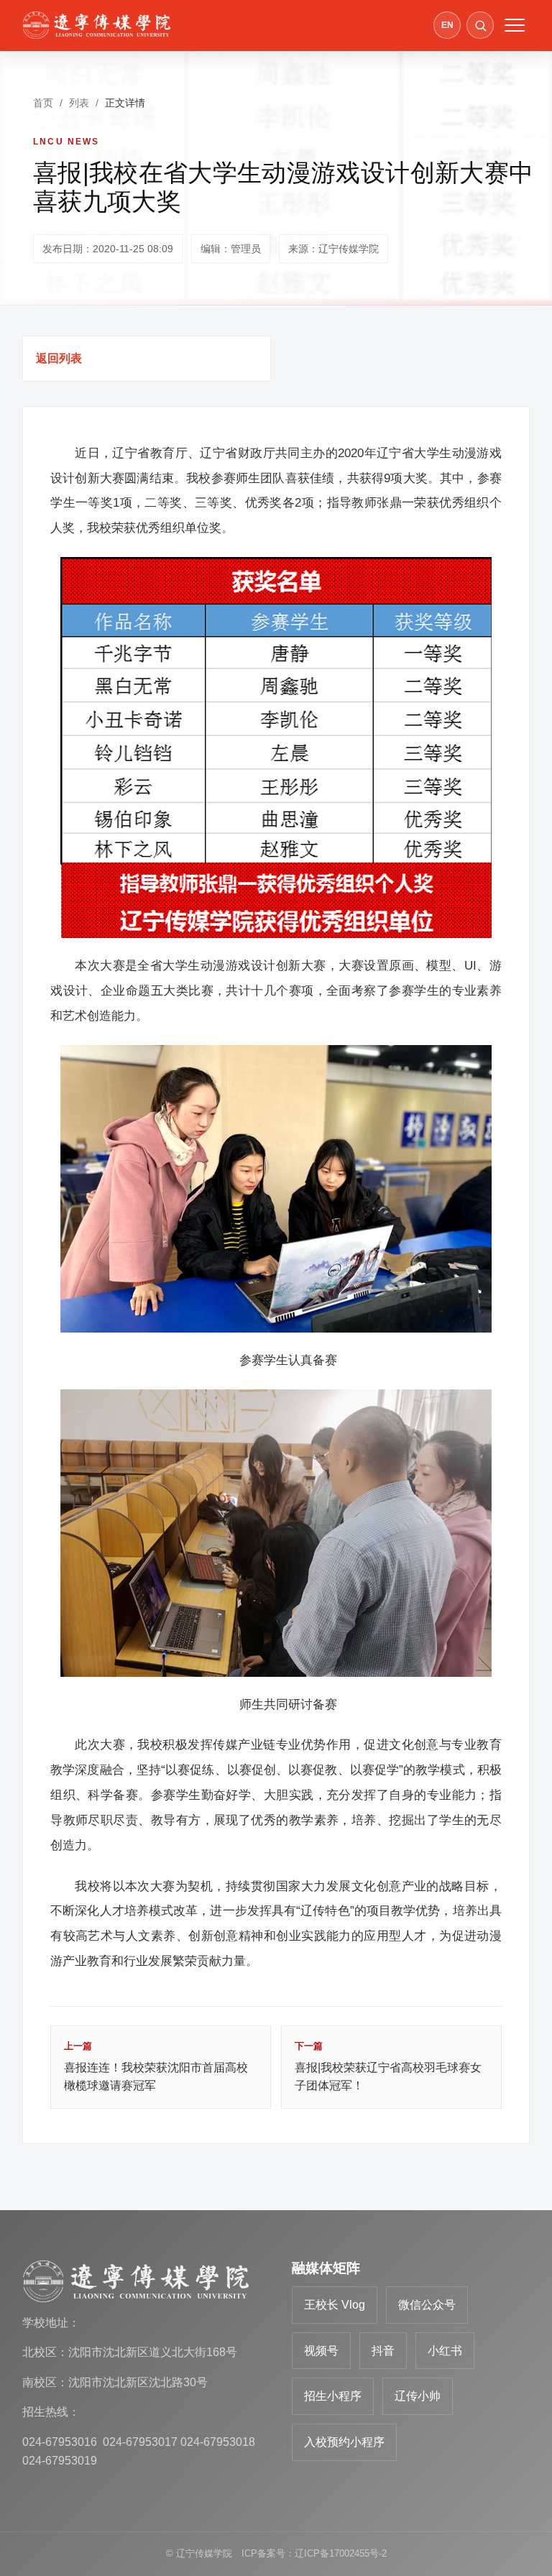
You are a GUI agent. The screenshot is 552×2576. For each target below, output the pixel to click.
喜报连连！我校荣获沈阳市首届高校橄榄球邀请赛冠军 (156, 2066)
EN (447, 25)
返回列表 (59, 358)
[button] (480, 25)
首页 (43, 103)
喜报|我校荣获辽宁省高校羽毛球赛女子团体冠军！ (388, 2066)
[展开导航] (515, 25)
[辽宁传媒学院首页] (96, 25)
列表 (79, 103)
